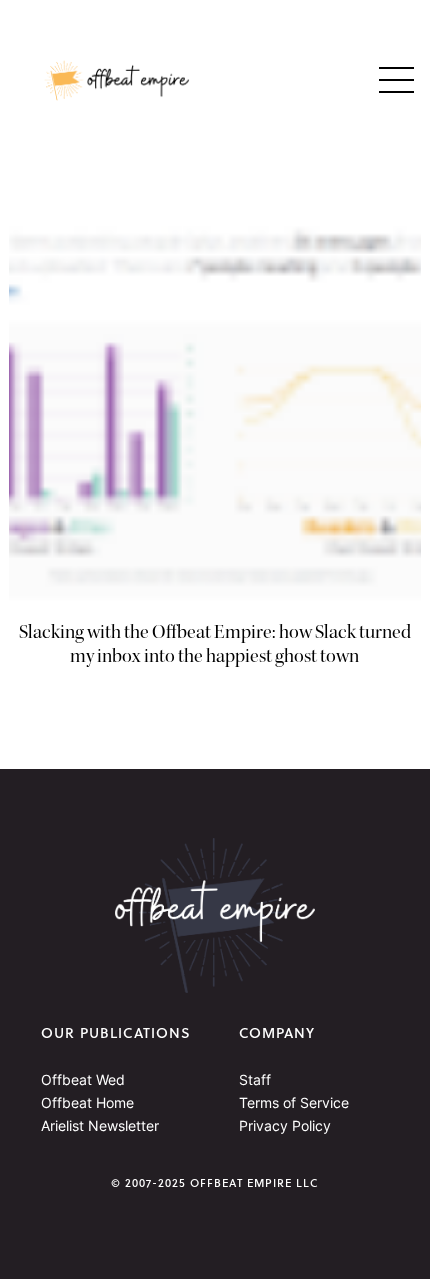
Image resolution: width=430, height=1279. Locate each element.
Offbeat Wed (83, 1079)
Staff (255, 1079)
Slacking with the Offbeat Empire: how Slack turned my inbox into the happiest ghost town (215, 644)
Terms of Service (294, 1102)
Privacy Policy (285, 1125)
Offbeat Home (87, 1102)
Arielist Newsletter (100, 1125)
